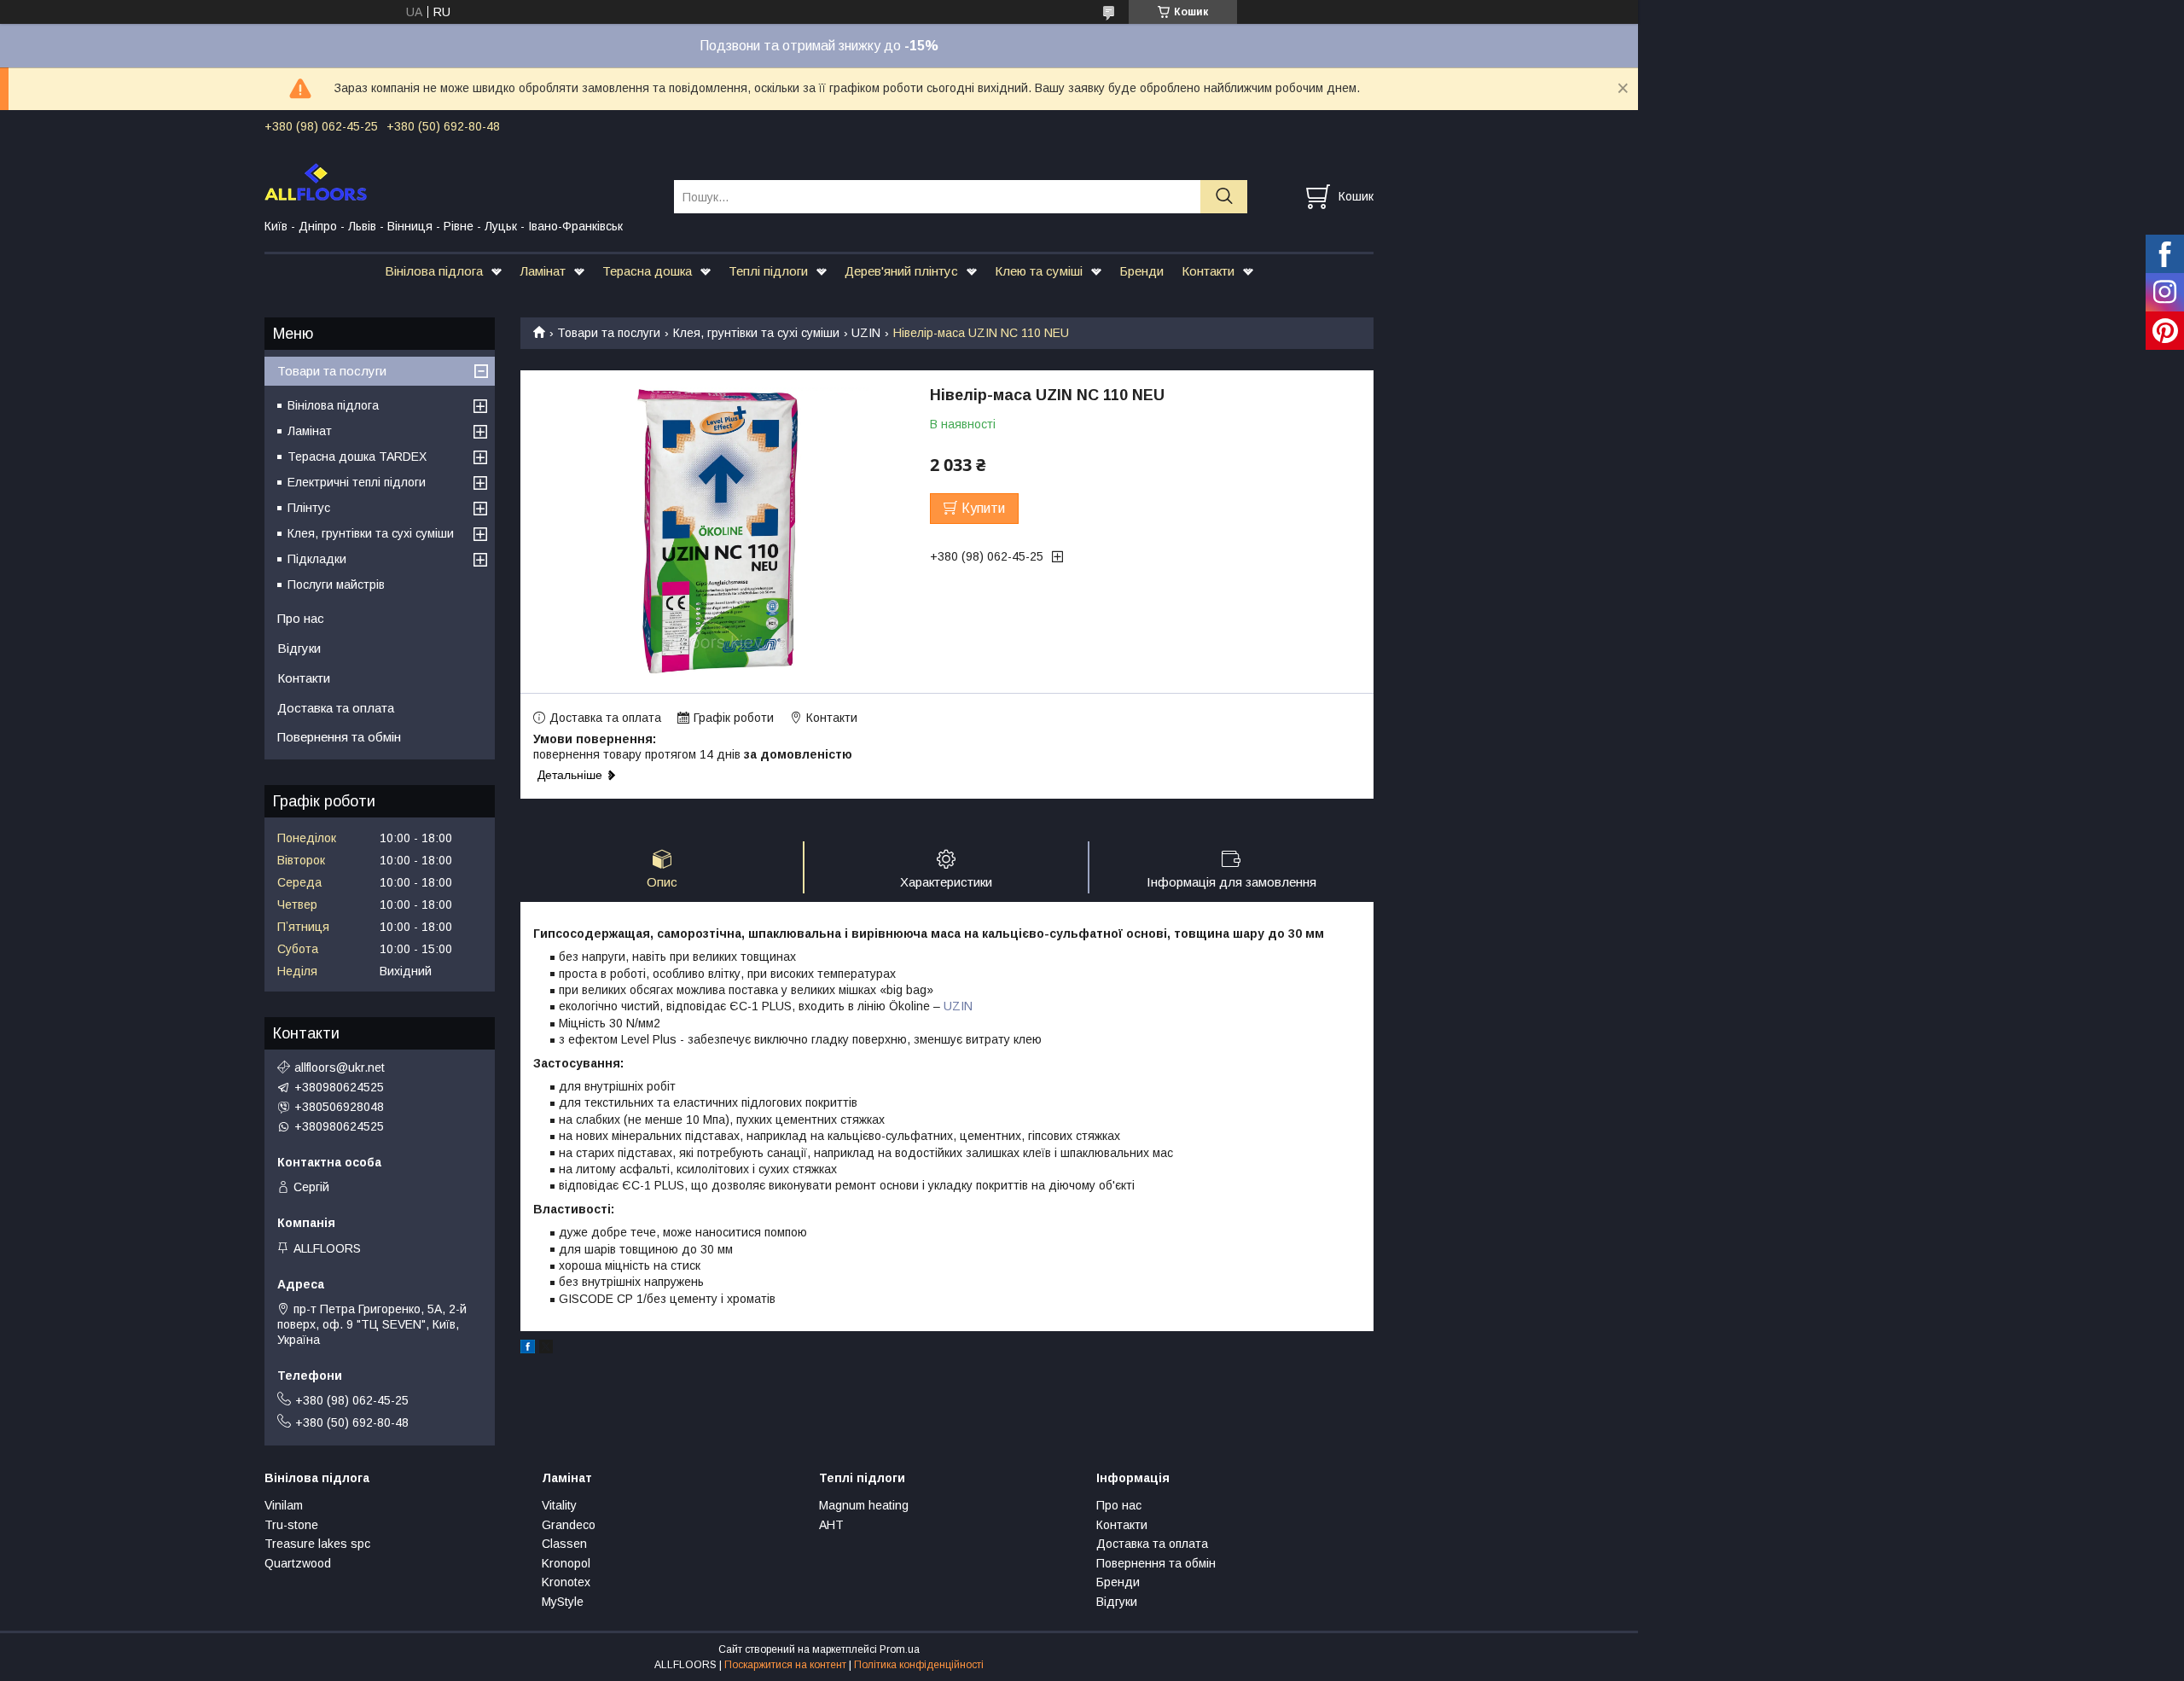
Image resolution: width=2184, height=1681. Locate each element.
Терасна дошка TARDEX (357, 457)
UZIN (866, 333)
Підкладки (317, 559)
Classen (564, 1544)
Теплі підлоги (768, 271)
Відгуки (299, 648)
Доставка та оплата (336, 708)
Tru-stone (291, 1525)
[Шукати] (1224, 197)
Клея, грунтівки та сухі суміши (756, 333)
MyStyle (563, 1602)
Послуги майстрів (336, 585)
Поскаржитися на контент (785, 1665)
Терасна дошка (647, 271)
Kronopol (566, 1563)
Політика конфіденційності (919, 1665)
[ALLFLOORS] (459, 181)
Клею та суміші (1039, 271)
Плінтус (309, 508)
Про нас (301, 618)
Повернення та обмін (339, 737)
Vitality (559, 1505)
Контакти (1208, 271)
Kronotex (566, 1582)
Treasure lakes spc (317, 1544)
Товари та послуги (609, 333)
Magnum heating (864, 1505)
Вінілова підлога (434, 271)
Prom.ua (900, 1649)
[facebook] (528, 1349)
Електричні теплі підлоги (357, 482)
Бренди (1141, 271)
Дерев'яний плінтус (901, 271)
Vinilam (284, 1505)
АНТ (831, 1525)
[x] (546, 1349)
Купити (983, 508)
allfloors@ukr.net (340, 1067)
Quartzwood (298, 1563)
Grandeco (569, 1525)
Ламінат (543, 271)
